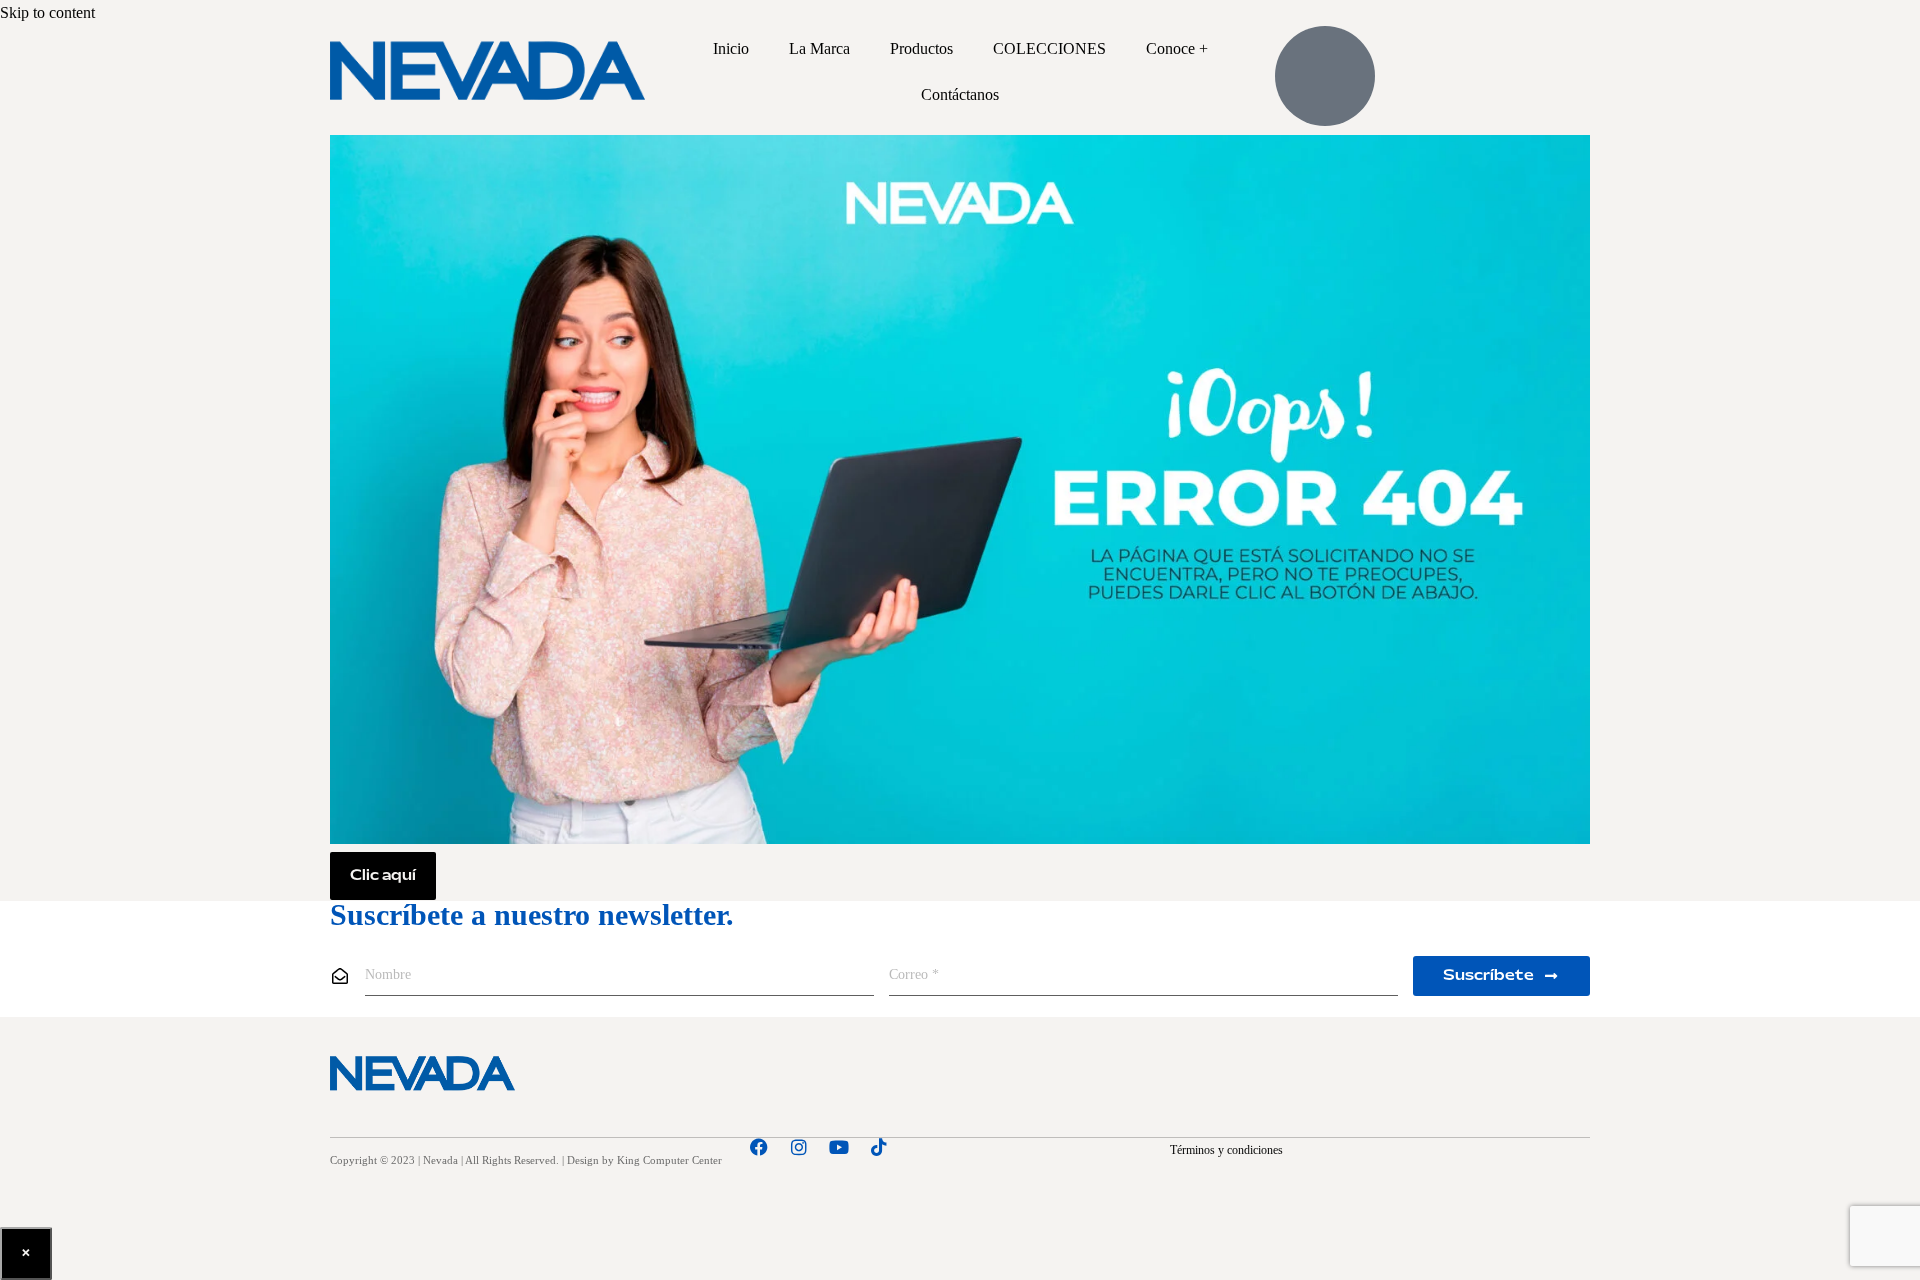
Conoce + (1177, 48)
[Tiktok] (879, 1147)
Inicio (731, 48)
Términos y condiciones (1226, 1150)
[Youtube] (839, 1147)
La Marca (819, 48)
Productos (921, 48)
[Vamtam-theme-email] (919, 1147)
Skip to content (47, 12)
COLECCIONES (1049, 48)
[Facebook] (759, 1147)
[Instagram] (799, 1147)
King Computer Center (669, 1160)
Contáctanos (960, 94)
